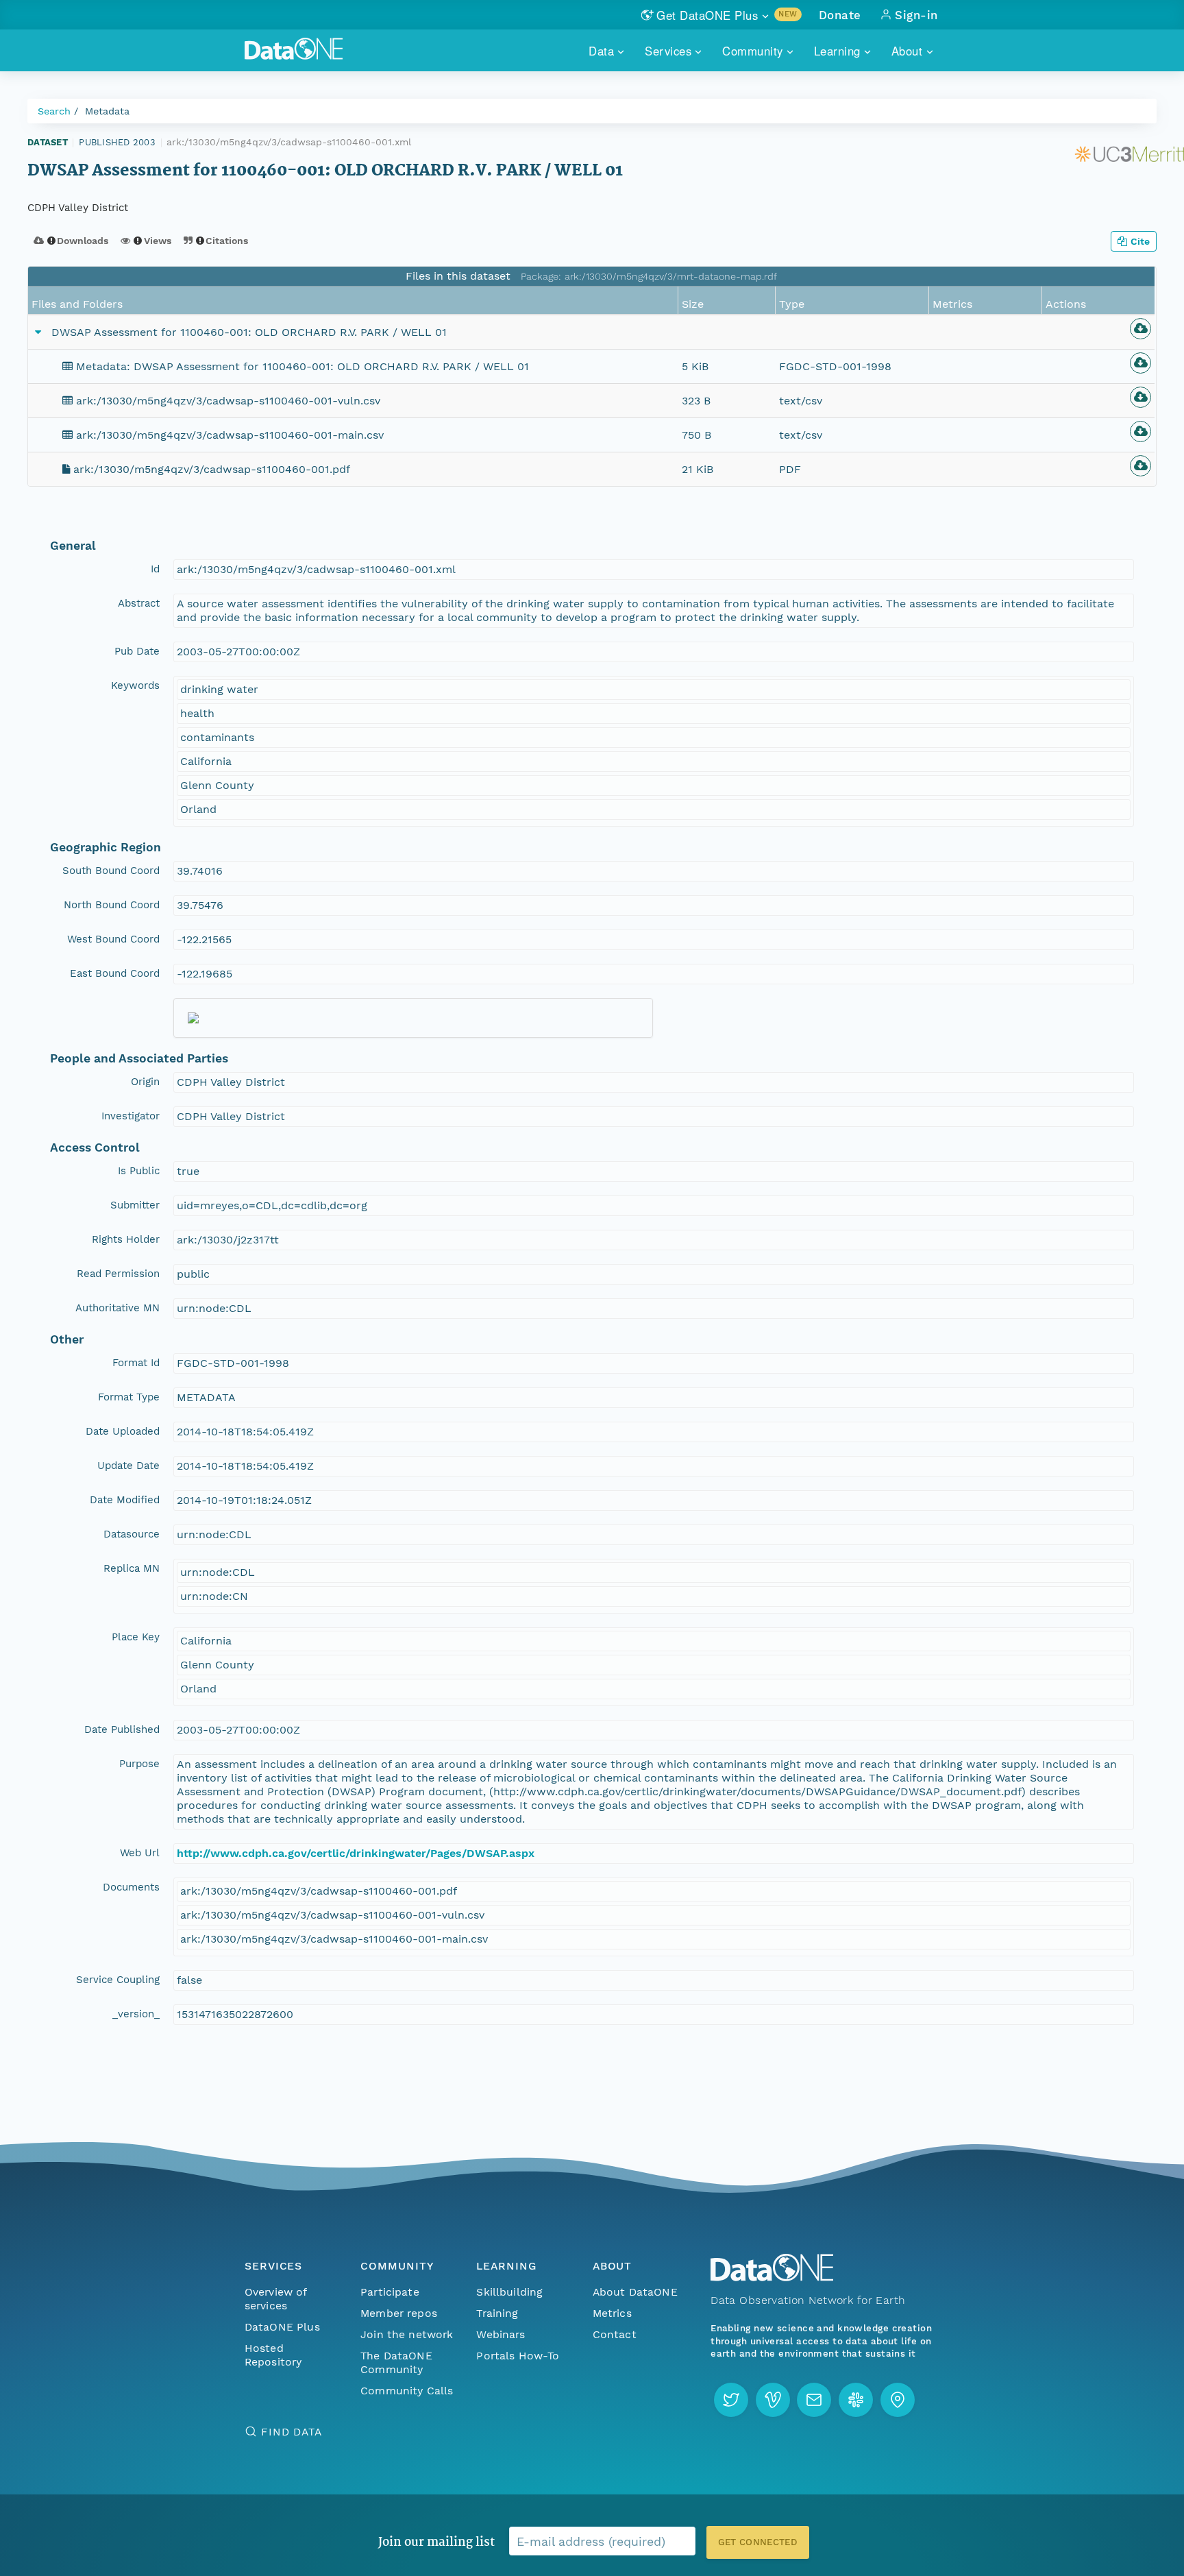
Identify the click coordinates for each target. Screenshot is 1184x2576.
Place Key (136, 1637)
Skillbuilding (509, 2292)
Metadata (107, 111)
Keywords (135, 685)
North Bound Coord (112, 905)
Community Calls (407, 2391)
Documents (131, 1887)
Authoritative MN (118, 1308)
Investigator (131, 1116)
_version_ (136, 2014)
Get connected (758, 2542)
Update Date (128, 1466)
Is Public (139, 1171)
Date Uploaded (123, 1431)
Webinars (501, 2334)
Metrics (612, 2313)
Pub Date (137, 651)
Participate (390, 2292)
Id (155, 569)
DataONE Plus (282, 2327)
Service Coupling (118, 1980)
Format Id (136, 1363)
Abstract (139, 603)
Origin (145, 1082)
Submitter (135, 1205)
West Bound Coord (113, 939)
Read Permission (118, 1274)
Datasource (132, 1534)
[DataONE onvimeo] (773, 2400)
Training (497, 2313)
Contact (615, 2334)
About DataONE (635, 2292)
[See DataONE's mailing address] (898, 2400)
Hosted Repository (273, 2355)
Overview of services (276, 2299)
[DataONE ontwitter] (731, 2400)
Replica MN (132, 1568)
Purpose (139, 1764)
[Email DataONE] (814, 2400)
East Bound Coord (115, 973)
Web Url (140, 1853)
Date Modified (125, 1500)
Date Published (122, 1729)
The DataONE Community (396, 2362)
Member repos (399, 2313)
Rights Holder (126, 1239)
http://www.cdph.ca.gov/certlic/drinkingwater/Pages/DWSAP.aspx (356, 1853)
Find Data (292, 2432)
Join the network (407, 2334)
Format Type (129, 1397)
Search (54, 111)
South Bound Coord (111, 871)
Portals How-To (518, 2356)
